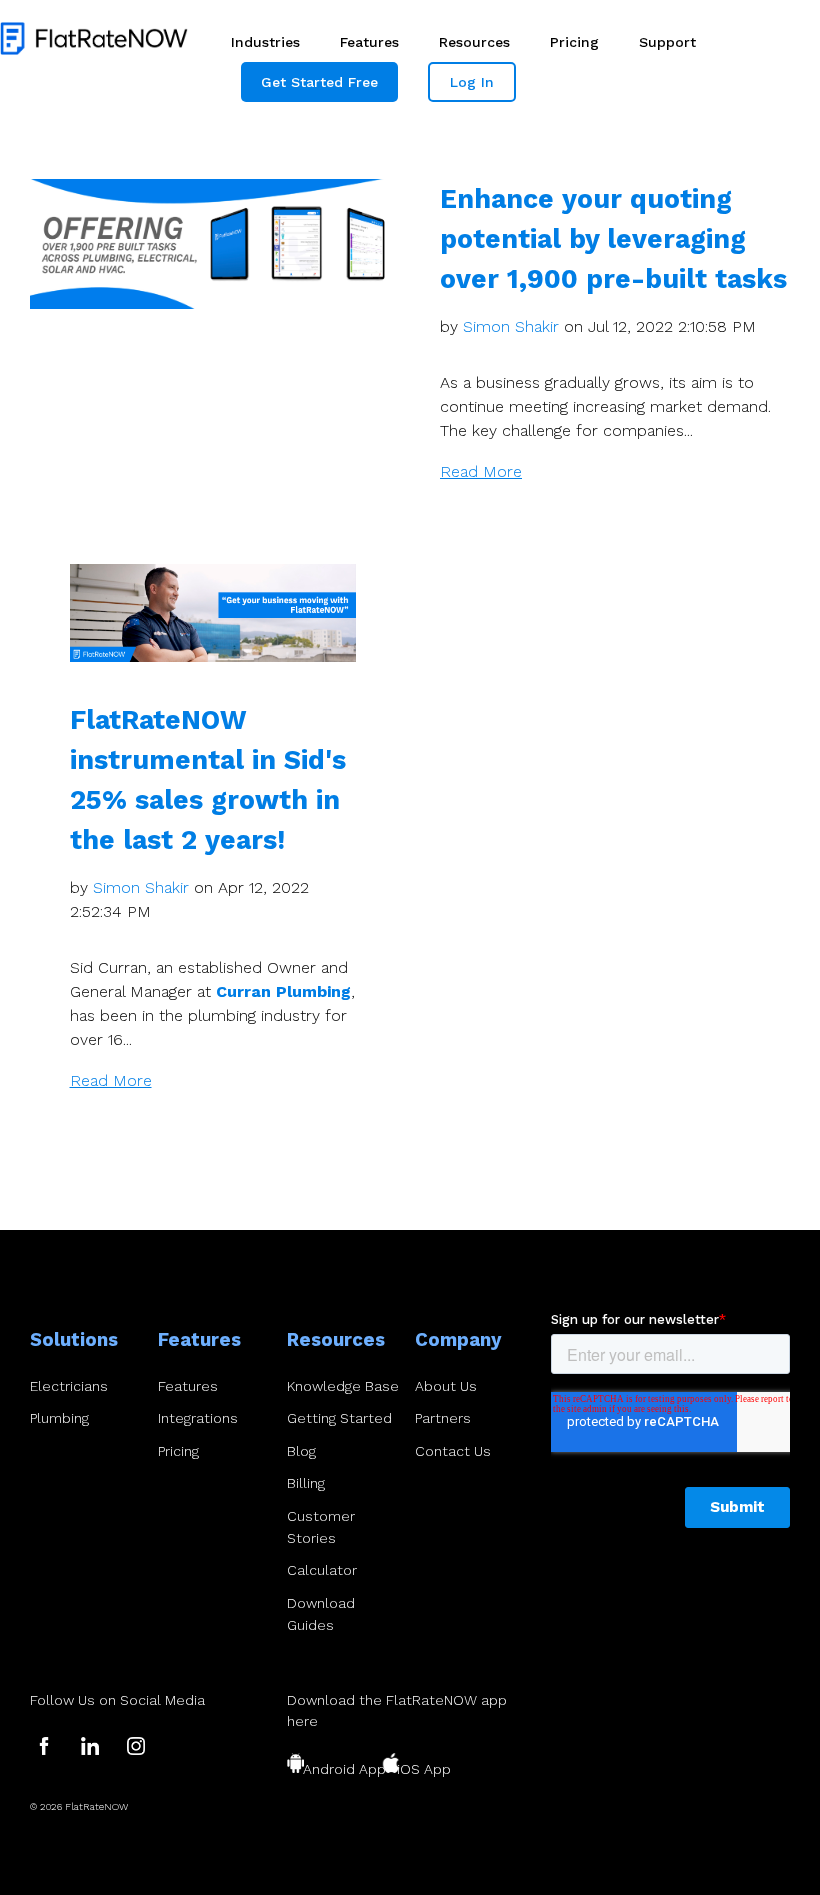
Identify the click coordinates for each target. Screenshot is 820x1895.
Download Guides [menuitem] (321, 1614)
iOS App (424, 1769)
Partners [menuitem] (443, 1418)
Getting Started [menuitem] (339, 1418)
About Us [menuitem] (446, 1386)
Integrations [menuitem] (198, 1418)
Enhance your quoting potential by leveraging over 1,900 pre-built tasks (613, 238)
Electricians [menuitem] (69, 1386)
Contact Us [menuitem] (453, 1451)
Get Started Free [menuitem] (319, 82)
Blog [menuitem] (301, 1451)
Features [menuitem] (369, 42)
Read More (481, 471)
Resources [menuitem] (474, 42)
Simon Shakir (511, 326)
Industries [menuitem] (265, 42)
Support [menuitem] (667, 42)
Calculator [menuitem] (322, 1570)
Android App (344, 1769)
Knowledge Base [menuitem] (343, 1386)
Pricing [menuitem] (574, 42)
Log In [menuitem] (472, 82)
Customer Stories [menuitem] (321, 1527)
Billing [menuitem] (306, 1483)
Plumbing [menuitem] (59, 1418)
